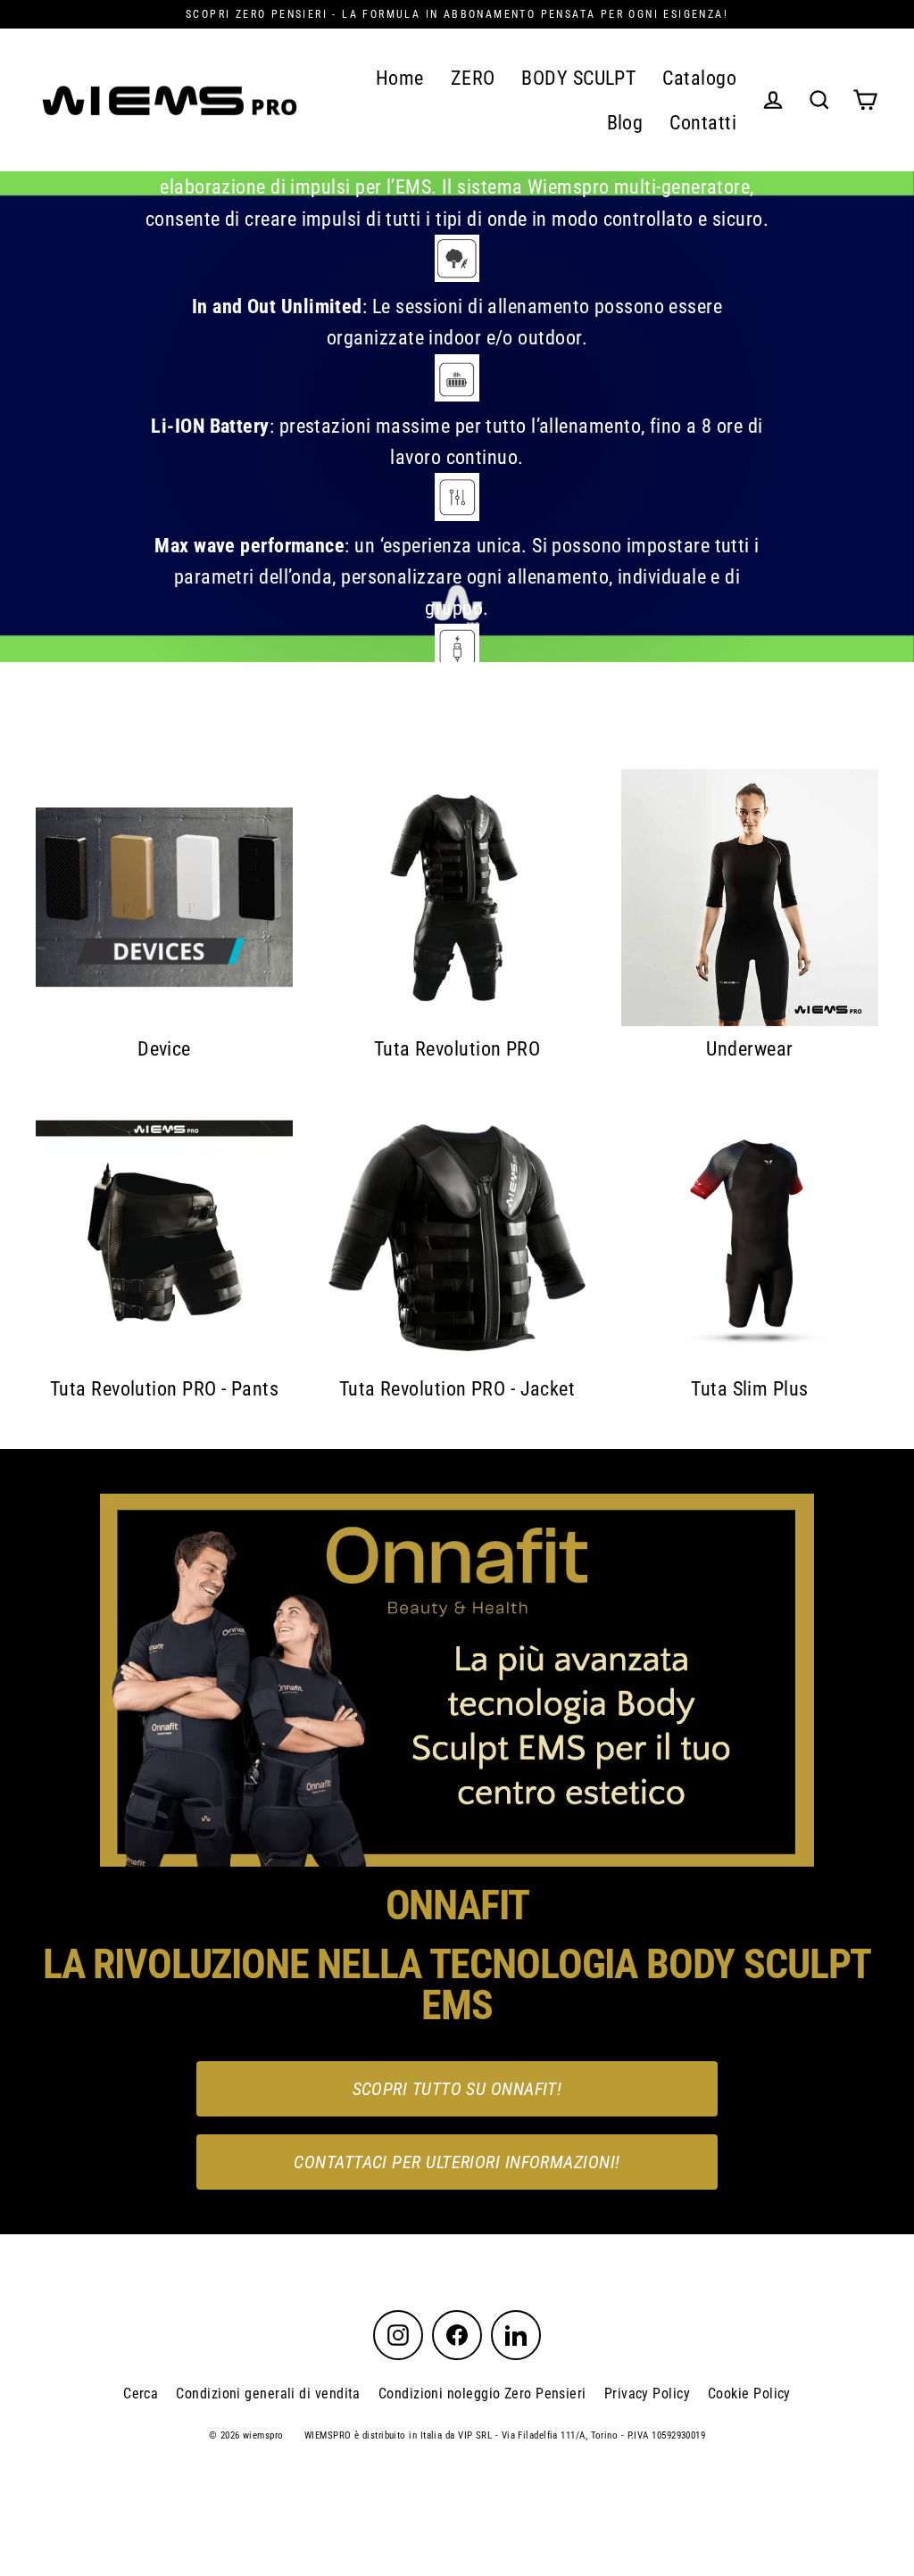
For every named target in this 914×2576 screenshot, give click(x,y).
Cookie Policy (749, 2394)
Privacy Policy (647, 2394)
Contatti (703, 123)
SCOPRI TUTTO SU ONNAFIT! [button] (457, 2089)
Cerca (141, 2394)
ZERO (473, 78)
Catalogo (699, 78)
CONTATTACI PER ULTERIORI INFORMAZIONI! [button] (457, 2162)
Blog (625, 123)
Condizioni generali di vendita (268, 2394)
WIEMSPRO (328, 2435)
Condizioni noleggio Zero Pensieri (482, 2394)
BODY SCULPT (578, 78)
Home (400, 78)
